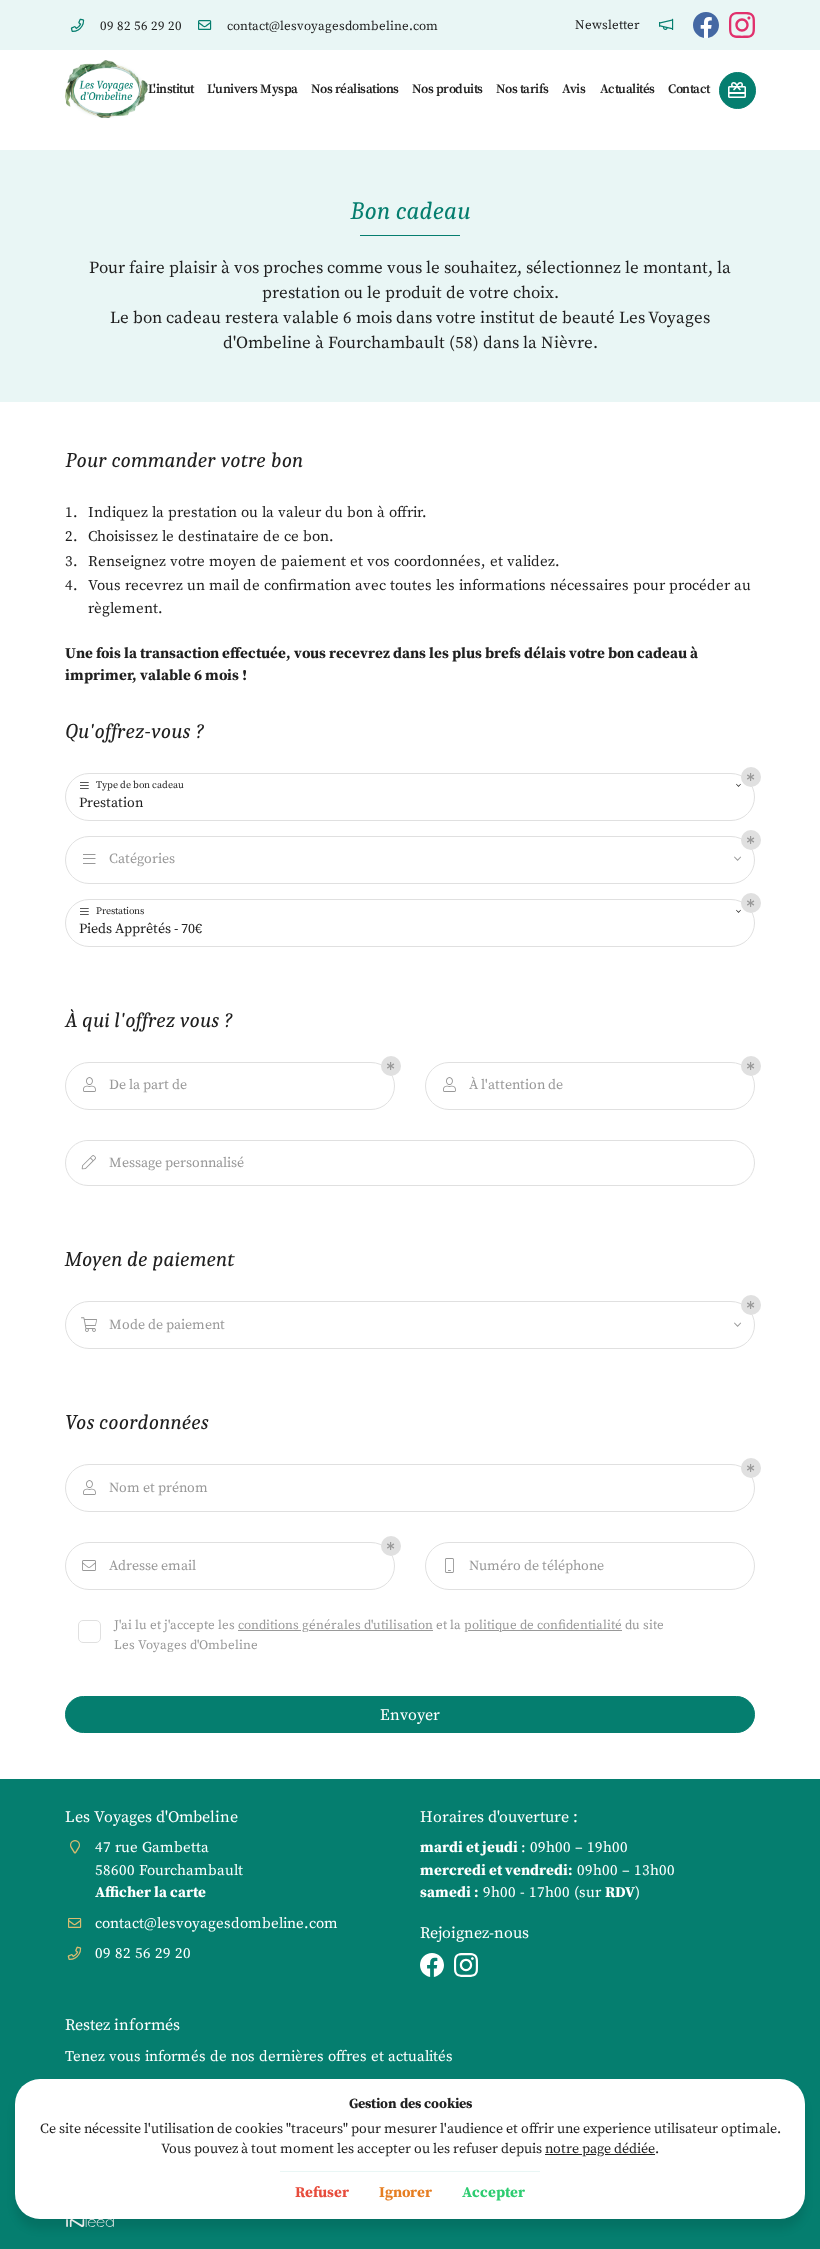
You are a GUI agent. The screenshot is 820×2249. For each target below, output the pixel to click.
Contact (688, 89)
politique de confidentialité (543, 1625)
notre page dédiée (600, 2149)
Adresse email (139, 1566)
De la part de (135, 1085)
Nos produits (446, 89)
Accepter (493, 2192)
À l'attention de (503, 1085)
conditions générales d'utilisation (335, 1625)
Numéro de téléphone (525, 1566)
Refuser (322, 2192)
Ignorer (405, 2192)
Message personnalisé (163, 1163)
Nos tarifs (522, 89)
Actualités (627, 89)
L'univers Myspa (251, 89)
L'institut (170, 89)
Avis (573, 89)
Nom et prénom (145, 1488)
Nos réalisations (354, 89)
